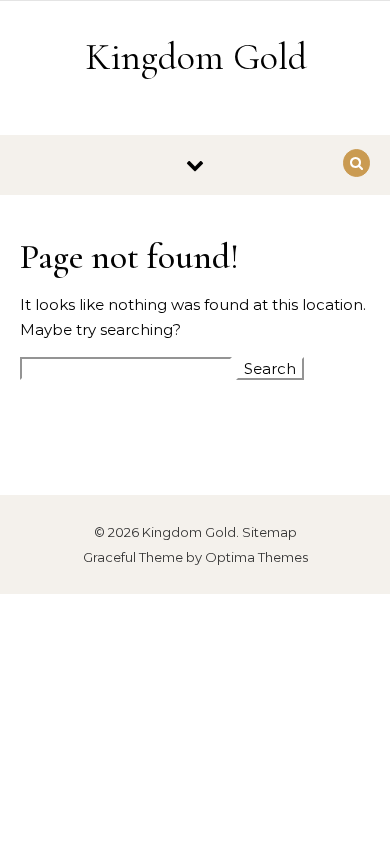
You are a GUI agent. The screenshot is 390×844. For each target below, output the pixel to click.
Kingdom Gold (196, 57)
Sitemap (269, 532)
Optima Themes (256, 557)
